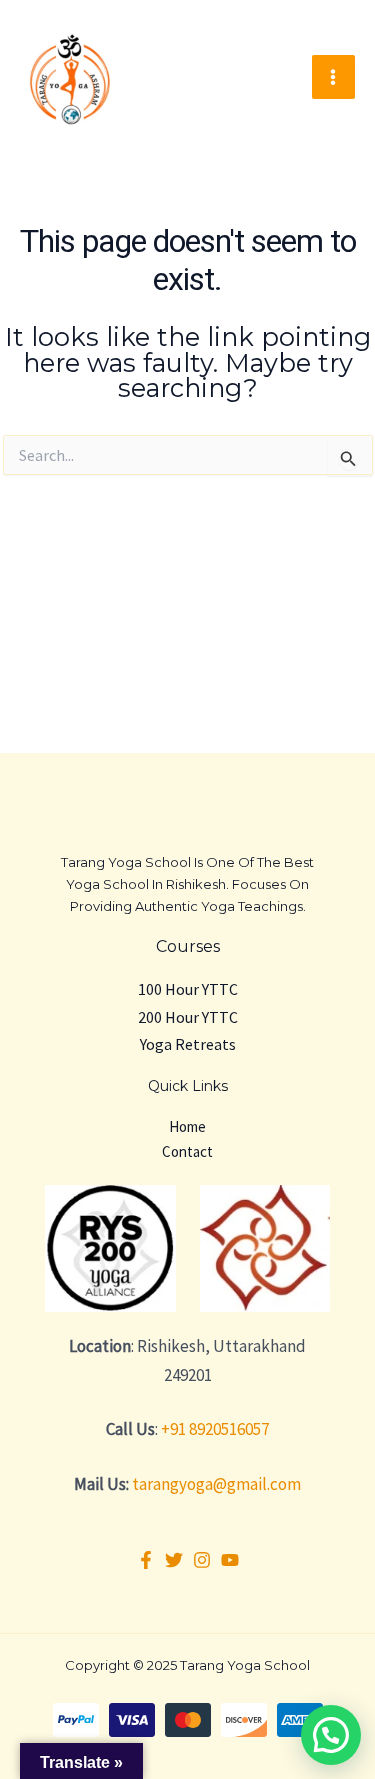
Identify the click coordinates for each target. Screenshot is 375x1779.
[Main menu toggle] (334, 77)
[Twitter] (174, 1560)
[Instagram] (202, 1560)
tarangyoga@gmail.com (216, 1484)
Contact (187, 1151)
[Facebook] (146, 1560)
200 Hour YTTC (188, 1017)
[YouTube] (230, 1560)
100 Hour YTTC (188, 989)
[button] (331, 1735)
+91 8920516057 (215, 1429)
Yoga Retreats (188, 1044)
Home (187, 1126)
